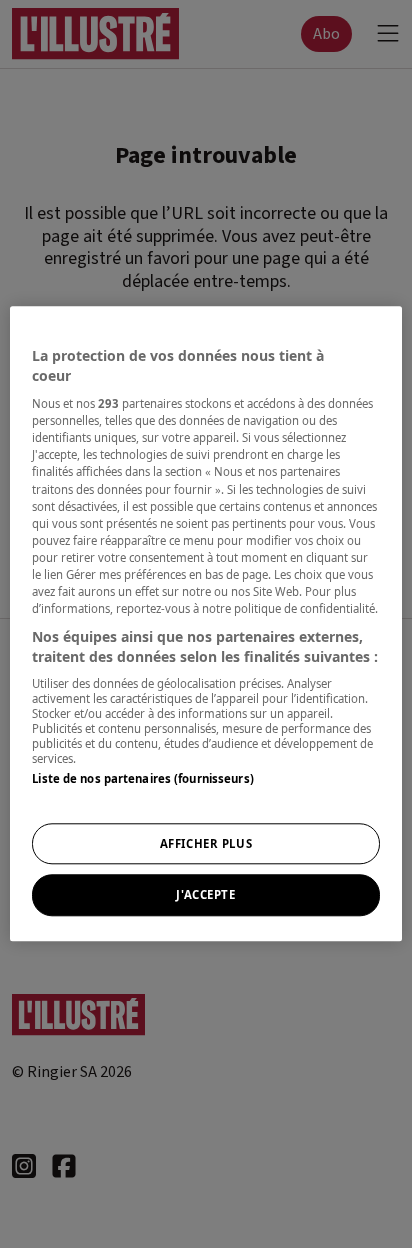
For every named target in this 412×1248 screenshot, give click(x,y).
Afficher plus (206, 843)
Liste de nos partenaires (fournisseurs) (142, 778)
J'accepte (205, 895)
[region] (205, 623)
